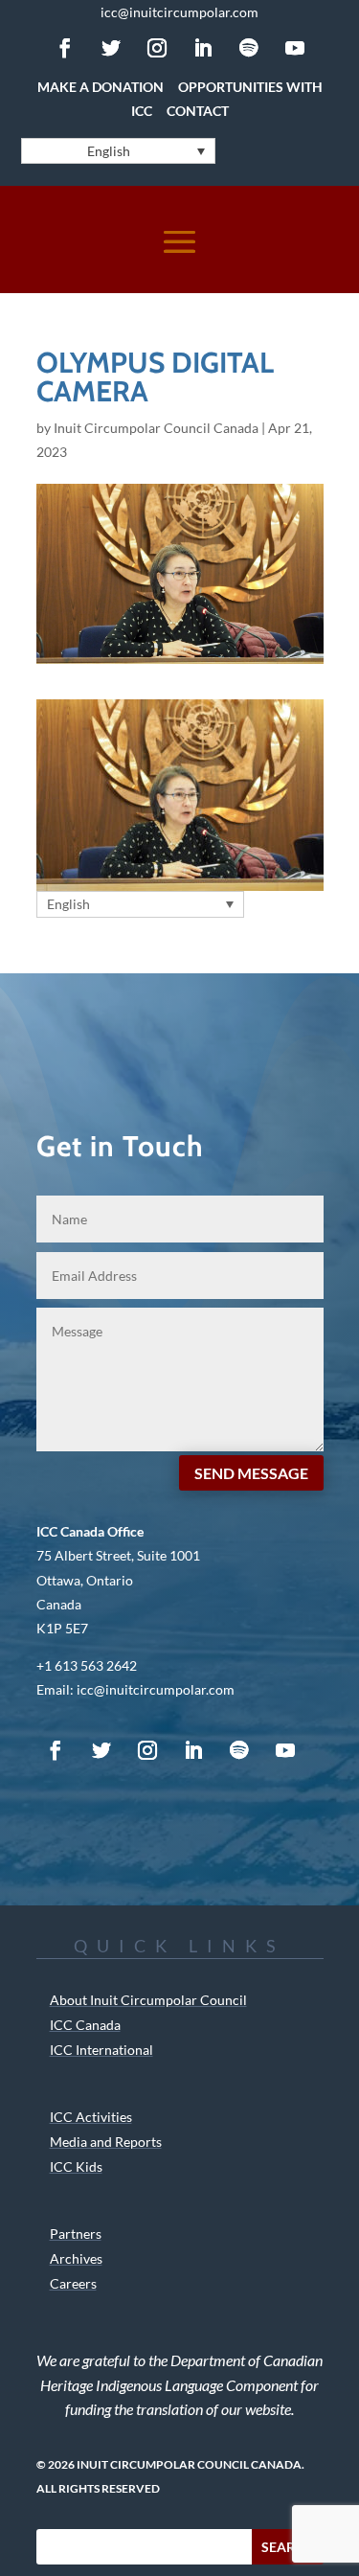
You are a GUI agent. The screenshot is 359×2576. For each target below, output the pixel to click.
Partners (76, 2234)
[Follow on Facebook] (65, 48)
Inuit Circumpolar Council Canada (156, 428)
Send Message (251, 1473)
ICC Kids (76, 2166)
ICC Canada (85, 2025)
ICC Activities (91, 2117)
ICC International (101, 2050)
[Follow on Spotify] (249, 48)
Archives (76, 2258)
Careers (73, 2283)
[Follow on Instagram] (157, 48)
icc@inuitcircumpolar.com (179, 12)
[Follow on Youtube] (295, 48)
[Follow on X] (111, 48)
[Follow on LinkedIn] (203, 48)
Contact (198, 111)
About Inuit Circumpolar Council (148, 2000)
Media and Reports (106, 2142)
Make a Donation (101, 87)
